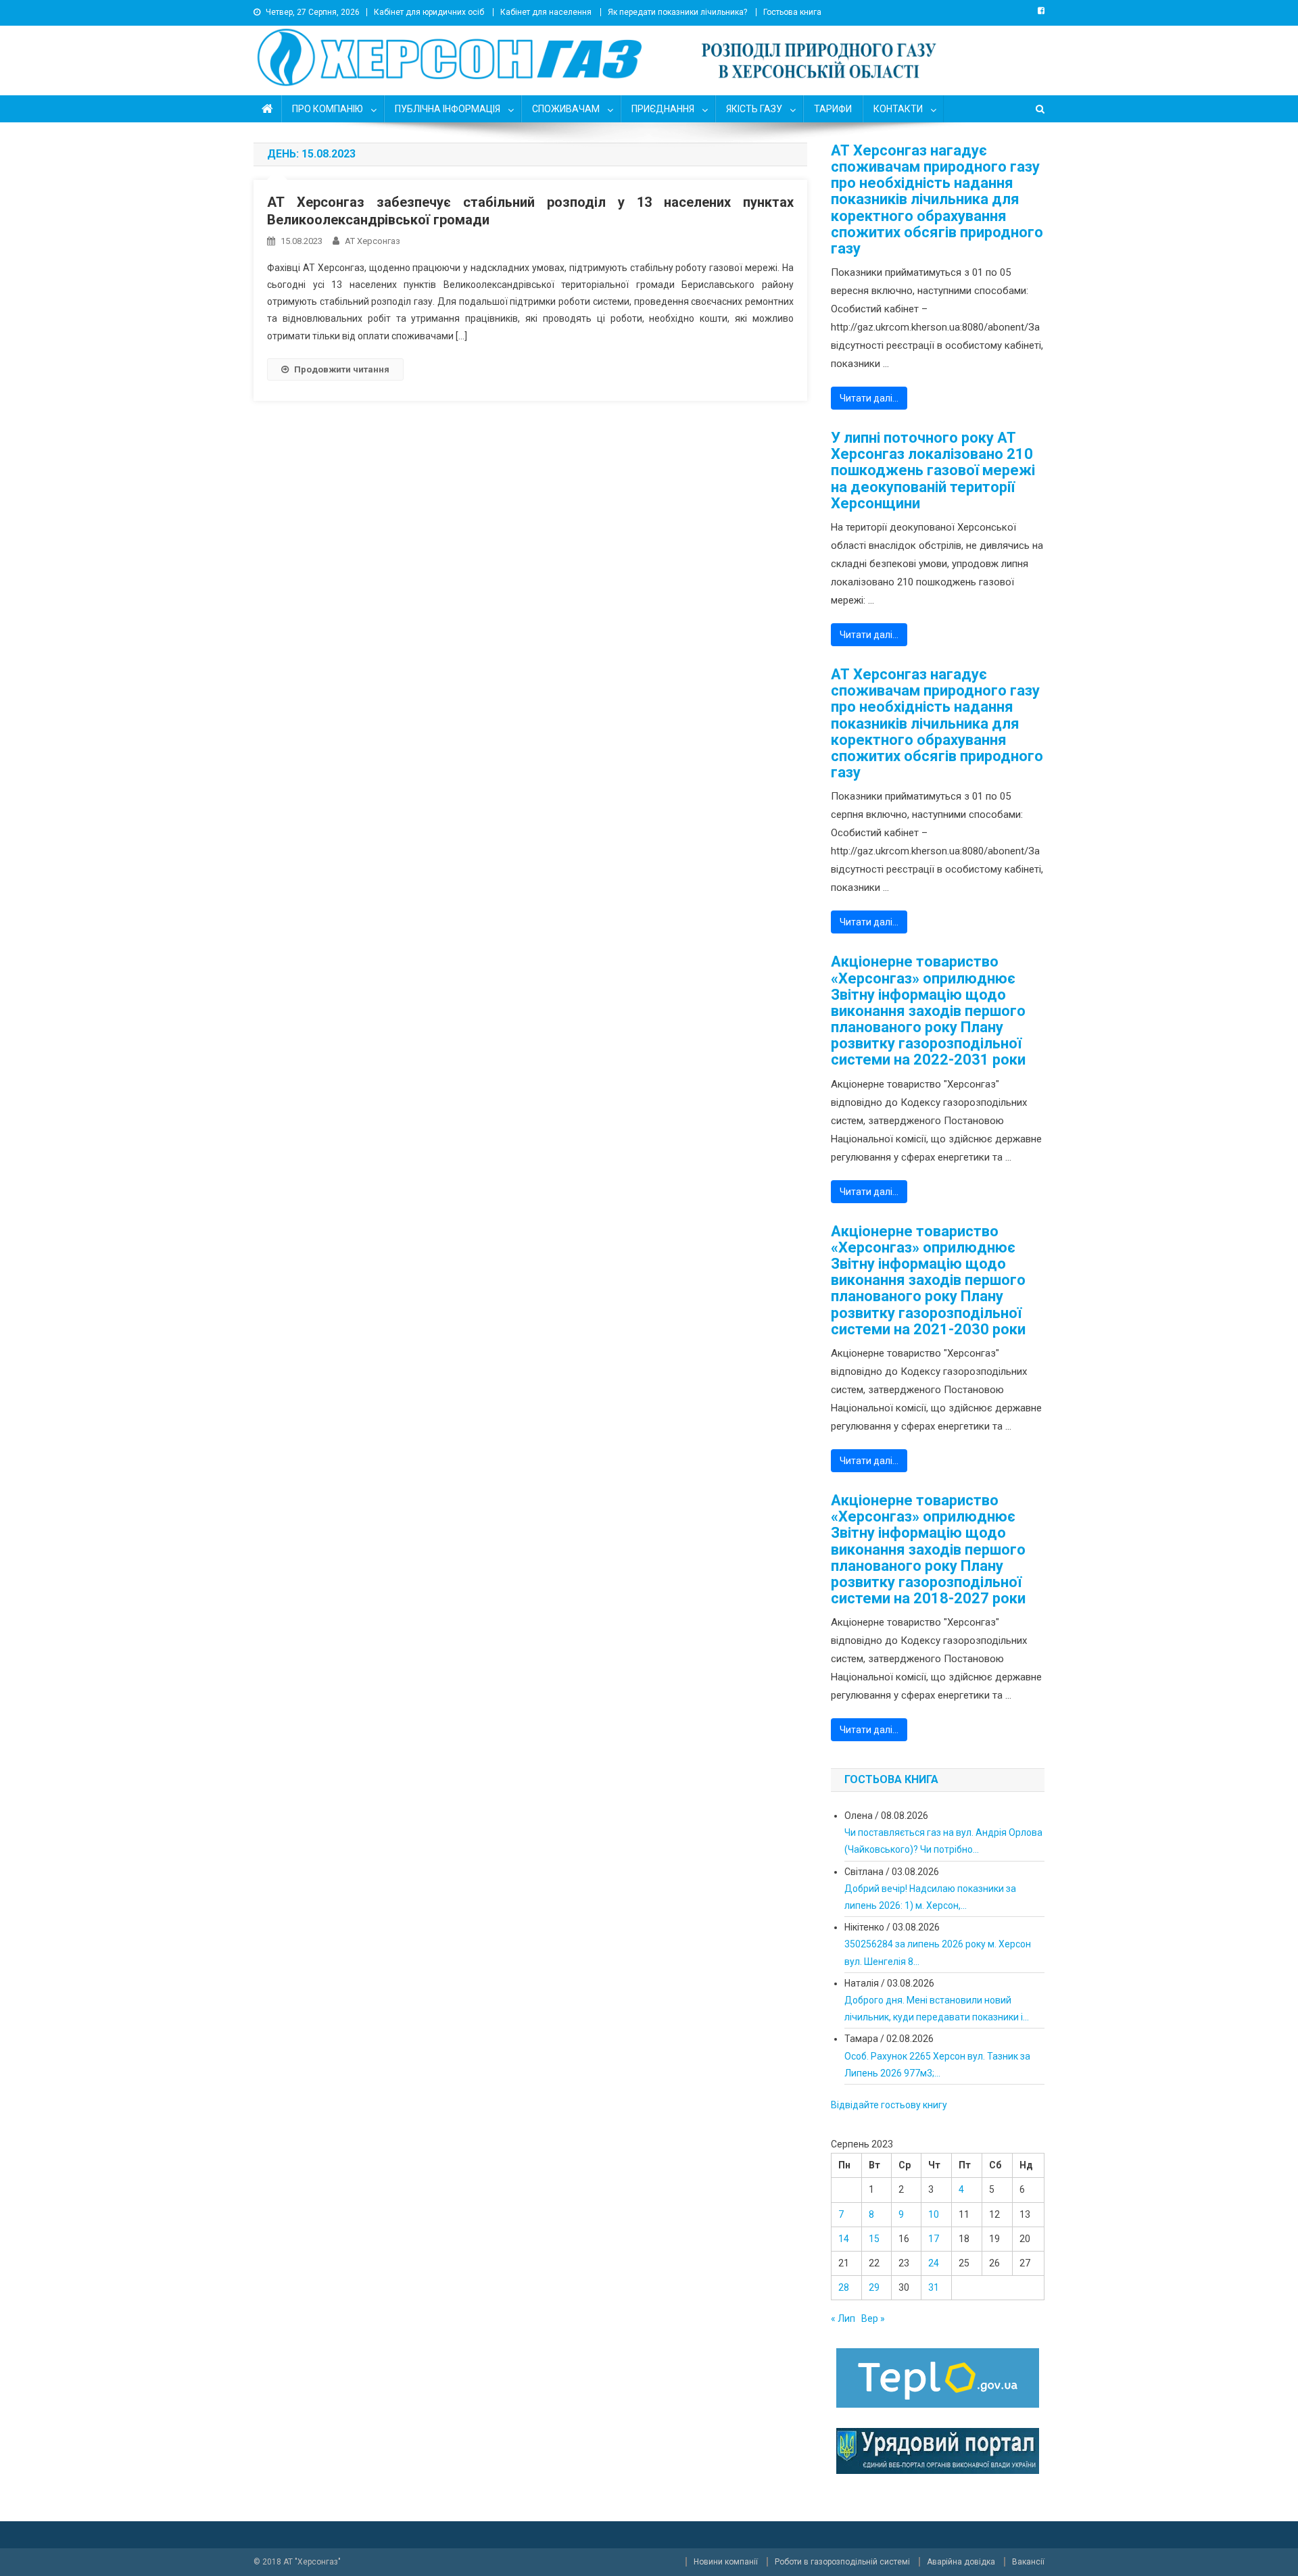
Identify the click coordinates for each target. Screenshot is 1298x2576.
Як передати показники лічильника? (677, 12)
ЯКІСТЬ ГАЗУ (754, 109)
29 (874, 2287)
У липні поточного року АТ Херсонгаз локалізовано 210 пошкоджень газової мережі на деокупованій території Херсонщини (933, 471)
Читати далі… (869, 398)
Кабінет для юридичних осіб (429, 12)
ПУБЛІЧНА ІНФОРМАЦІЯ (448, 109)
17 (934, 2239)
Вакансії (1028, 2562)
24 (934, 2263)
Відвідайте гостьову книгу (889, 2105)
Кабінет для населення (546, 12)
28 (844, 2287)
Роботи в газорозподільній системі (842, 2562)
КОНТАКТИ (898, 109)
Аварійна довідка (961, 2562)
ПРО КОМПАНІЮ (328, 109)
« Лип (843, 2318)
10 (934, 2214)
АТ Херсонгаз (372, 241)
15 (874, 2239)
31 (934, 2287)
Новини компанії (726, 2562)
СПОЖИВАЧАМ (566, 109)
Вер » (873, 2318)
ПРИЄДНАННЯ (663, 109)
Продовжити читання (342, 369)
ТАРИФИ (833, 109)
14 (844, 2239)
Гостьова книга (792, 12)
